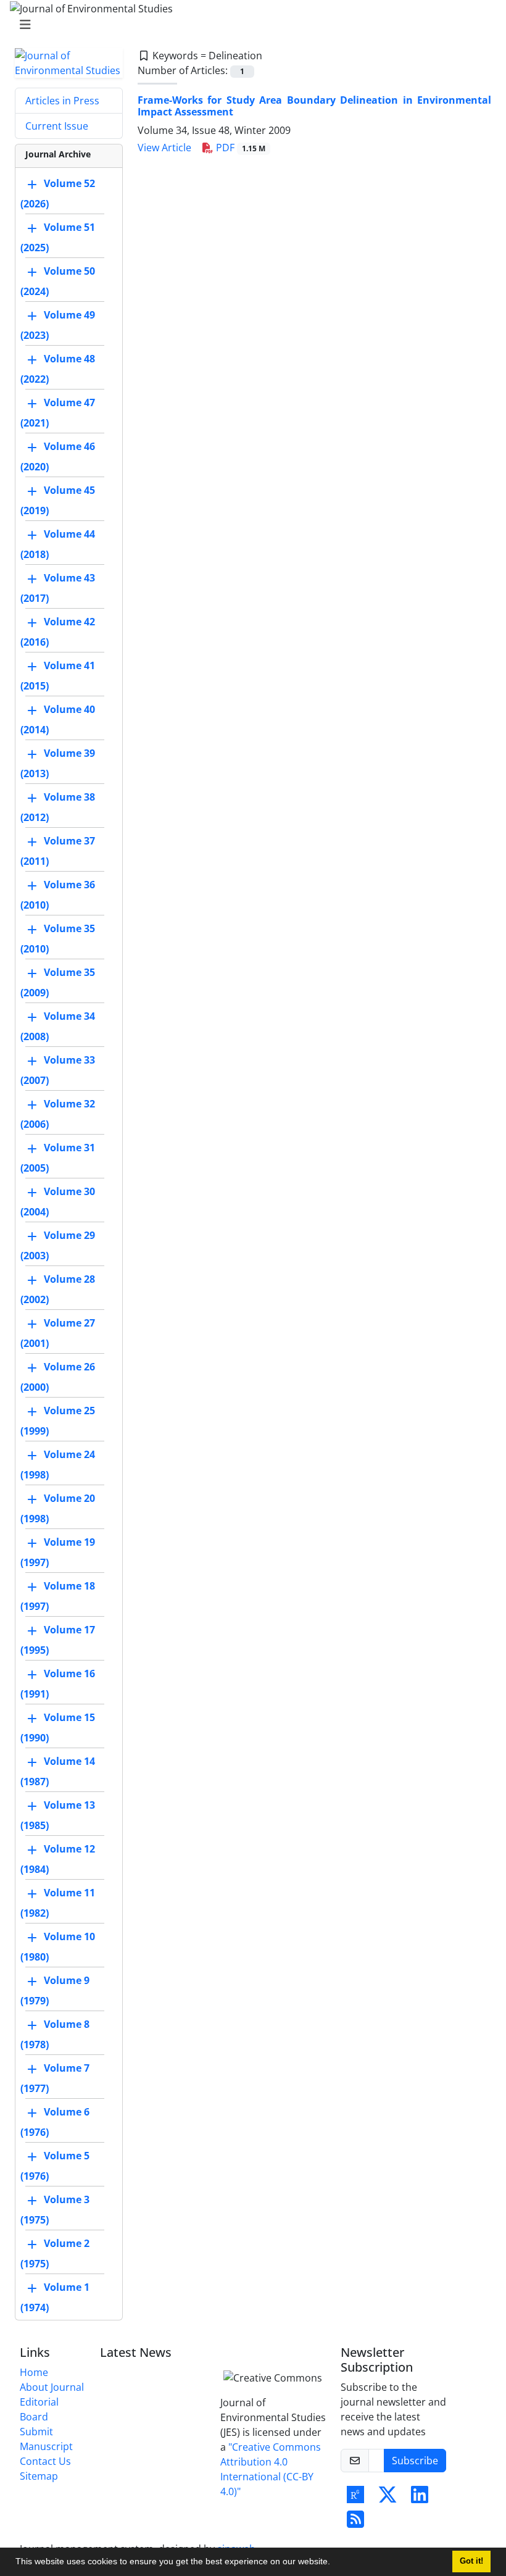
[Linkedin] (420, 2498)
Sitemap (39, 2476)
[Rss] (355, 2523)
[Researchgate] (355, 2498)
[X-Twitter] (388, 2498)
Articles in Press (62, 101)
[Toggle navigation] (249, 25)
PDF (239, 148)
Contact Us (45, 2461)
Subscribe (415, 2461)
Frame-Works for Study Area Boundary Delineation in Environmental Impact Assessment (314, 106)
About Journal (52, 2387)
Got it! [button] (471, 2561)
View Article (164, 148)
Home (34, 2372)
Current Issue (57, 126)
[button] (334, 2563)
